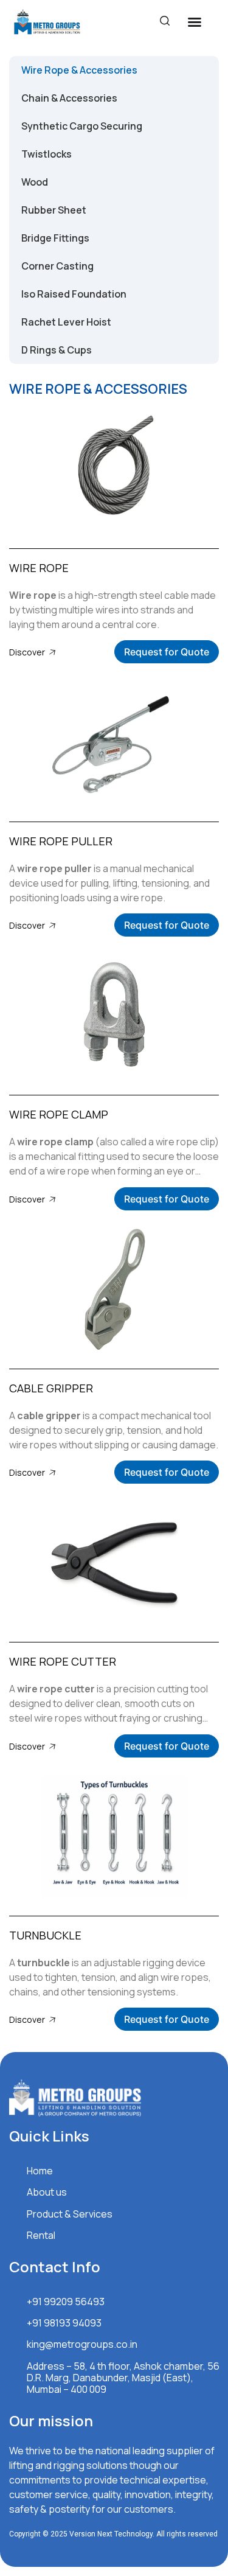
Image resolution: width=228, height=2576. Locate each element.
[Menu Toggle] (195, 22)
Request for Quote (167, 652)
